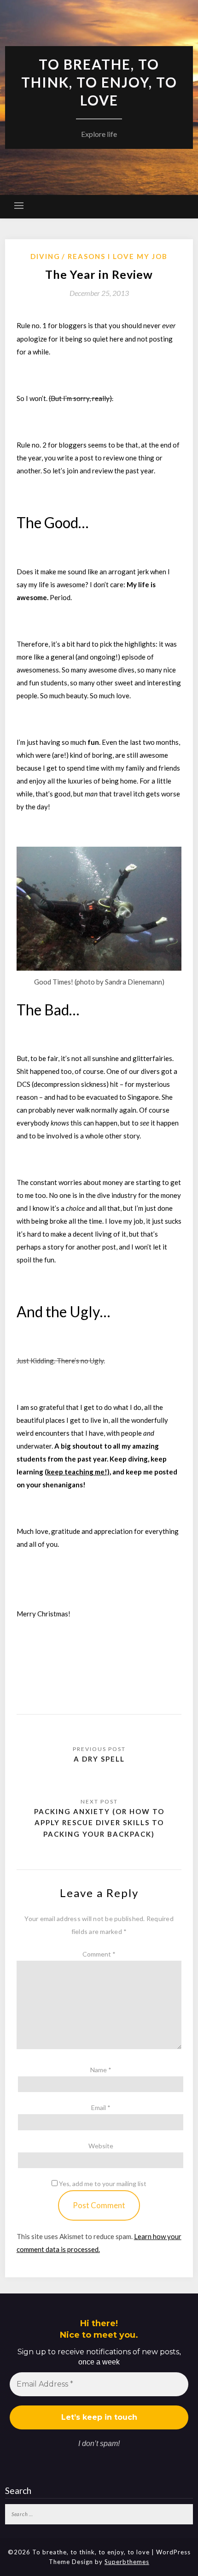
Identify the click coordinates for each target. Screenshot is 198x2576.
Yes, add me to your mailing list (102, 2184)
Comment (99, 1954)
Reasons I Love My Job (118, 256)
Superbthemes (127, 2562)
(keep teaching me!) (77, 1472)
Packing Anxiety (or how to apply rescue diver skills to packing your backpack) (99, 1823)
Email (101, 2107)
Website (101, 2146)
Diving (45, 256)
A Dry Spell (99, 1759)
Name (101, 2070)
